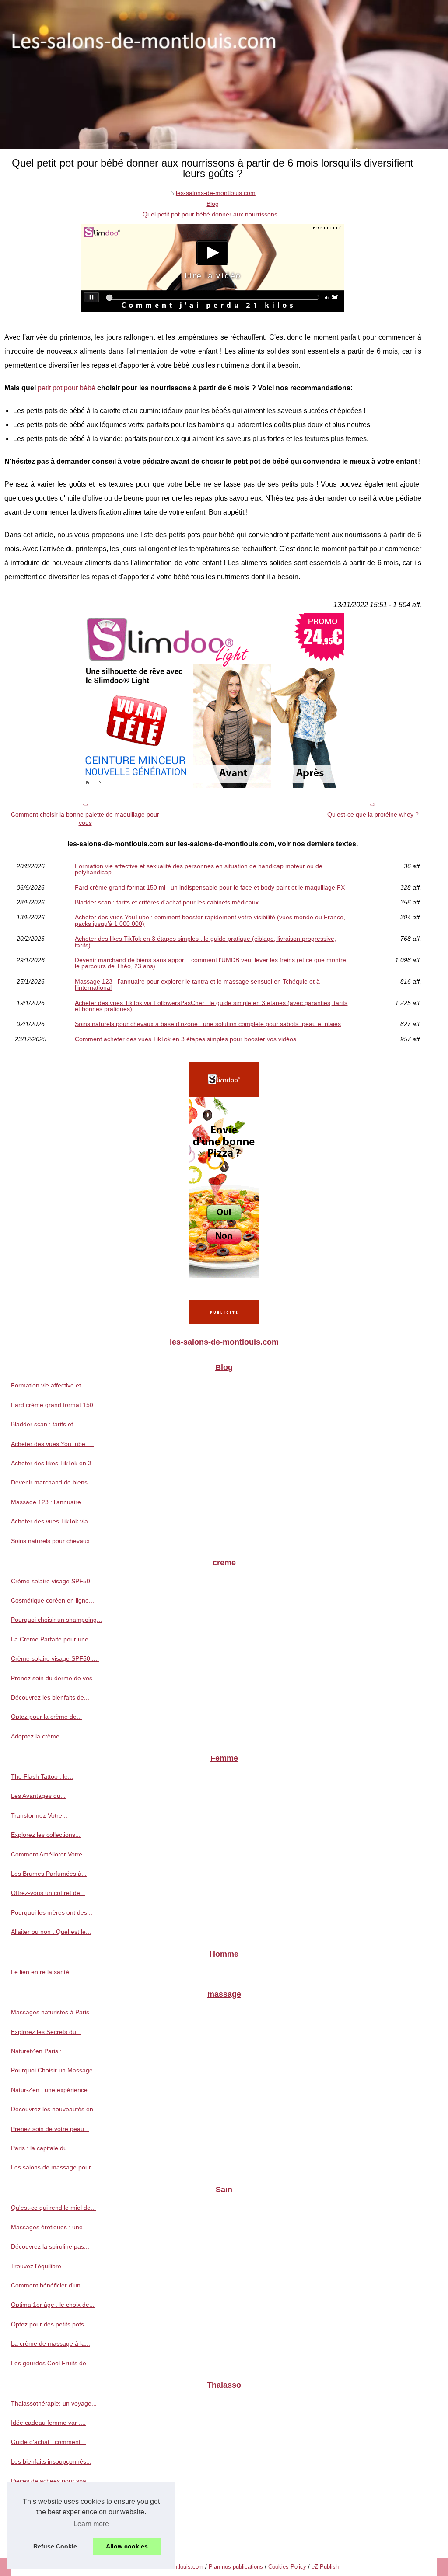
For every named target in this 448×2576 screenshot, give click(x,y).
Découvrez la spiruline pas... (50, 2246)
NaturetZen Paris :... (39, 2051)
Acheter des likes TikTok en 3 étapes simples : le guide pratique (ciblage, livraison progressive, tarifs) (205, 942)
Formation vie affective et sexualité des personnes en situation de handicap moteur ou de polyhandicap (199, 869)
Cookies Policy (287, 2567)
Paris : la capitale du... (42, 2148)
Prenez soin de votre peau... (50, 2129)
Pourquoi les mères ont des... (52, 1912)
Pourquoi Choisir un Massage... (54, 2070)
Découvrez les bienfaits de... (50, 1697)
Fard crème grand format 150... (55, 1405)
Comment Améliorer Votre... (49, 1854)
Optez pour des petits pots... (50, 2324)
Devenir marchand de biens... (52, 1482)
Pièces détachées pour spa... (51, 2481)
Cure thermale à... (36, 2500)
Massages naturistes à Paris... (53, 2012)
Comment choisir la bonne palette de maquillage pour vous (85, 819)
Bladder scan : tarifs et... (45, 1424)
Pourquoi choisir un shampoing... (56, 1620)
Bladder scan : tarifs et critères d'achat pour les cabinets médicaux (167, 902)
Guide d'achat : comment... (48, 2442)
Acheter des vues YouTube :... (52, 1444)
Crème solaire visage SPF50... (53, 1581)
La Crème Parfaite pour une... (52, 1639)
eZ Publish (325, 2567)
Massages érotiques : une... (49, 2227)
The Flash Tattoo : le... (42, 1776)
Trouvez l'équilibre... (39, 2266)
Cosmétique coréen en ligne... (52, 1600)
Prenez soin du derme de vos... (54, 1678)
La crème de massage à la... (51, 2343)
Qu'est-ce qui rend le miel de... (53, 2208)
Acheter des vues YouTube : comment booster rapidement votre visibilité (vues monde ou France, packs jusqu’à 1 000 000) (210, 920)
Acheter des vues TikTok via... (52, 1521)
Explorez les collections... (46, 1835)
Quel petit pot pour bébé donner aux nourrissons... (213, 214)
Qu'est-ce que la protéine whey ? (373, 814)
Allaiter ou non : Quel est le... (51, 1932)
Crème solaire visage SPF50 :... (55, 1658)
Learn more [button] (91, 2524)
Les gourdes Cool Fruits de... (51, 2363)
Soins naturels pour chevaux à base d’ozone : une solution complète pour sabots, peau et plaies (208, 1024)
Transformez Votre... (39, 1815)
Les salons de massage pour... (53, 2167)
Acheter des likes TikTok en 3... (54, 1463)
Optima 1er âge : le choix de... (53, 2305)
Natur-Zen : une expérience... (52, 2090)
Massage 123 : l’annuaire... (49, 1502)
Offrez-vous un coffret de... (48, 1893)
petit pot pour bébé (66, 388)
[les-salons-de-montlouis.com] (224, 75)
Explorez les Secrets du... (46, 2032)
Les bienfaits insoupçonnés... (51, 2461)
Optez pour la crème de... (46, 1717)
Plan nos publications (236, 2567)
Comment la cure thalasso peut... (57, 2520)
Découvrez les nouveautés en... (55, 2109)
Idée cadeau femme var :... (48, 2423)
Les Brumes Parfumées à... (49, 1874)
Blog (213, 204)
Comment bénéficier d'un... (48, 2285)
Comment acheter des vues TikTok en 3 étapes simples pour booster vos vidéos (185, 1039)
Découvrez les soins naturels (51, 2539)
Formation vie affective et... (49, 1385)
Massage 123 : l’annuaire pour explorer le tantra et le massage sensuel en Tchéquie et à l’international (197, 985)
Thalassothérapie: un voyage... (54, 2403)
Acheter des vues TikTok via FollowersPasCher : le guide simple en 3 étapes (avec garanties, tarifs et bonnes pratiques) (211, 1006)
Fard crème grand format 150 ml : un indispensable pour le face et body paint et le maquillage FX (210, 887)
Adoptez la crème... (38, 1736)
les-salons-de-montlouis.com (216, 193)
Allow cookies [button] (127, 2546)
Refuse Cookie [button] (55, 2546)
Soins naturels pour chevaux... (53, 1541)
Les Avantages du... (38, 1796)
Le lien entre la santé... (43, 1972)
